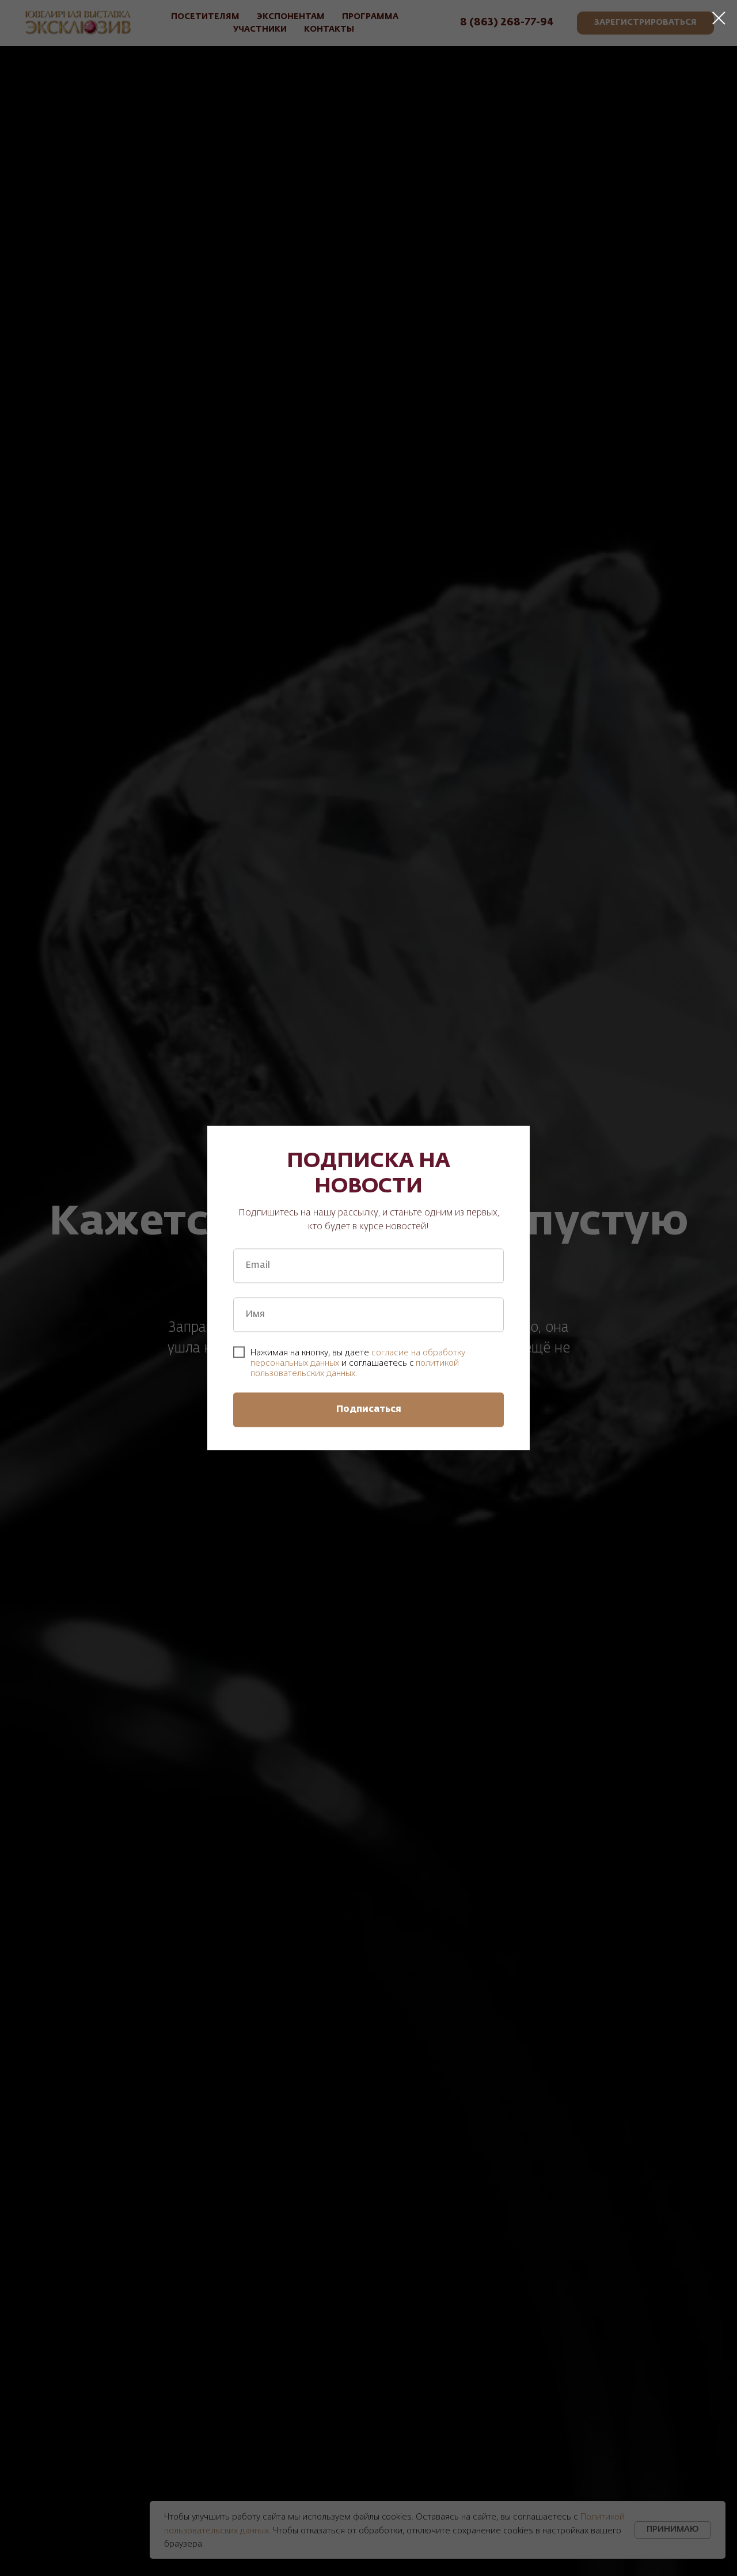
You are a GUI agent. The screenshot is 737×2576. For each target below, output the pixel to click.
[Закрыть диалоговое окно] (719, 18)
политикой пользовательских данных (355, 1368)
